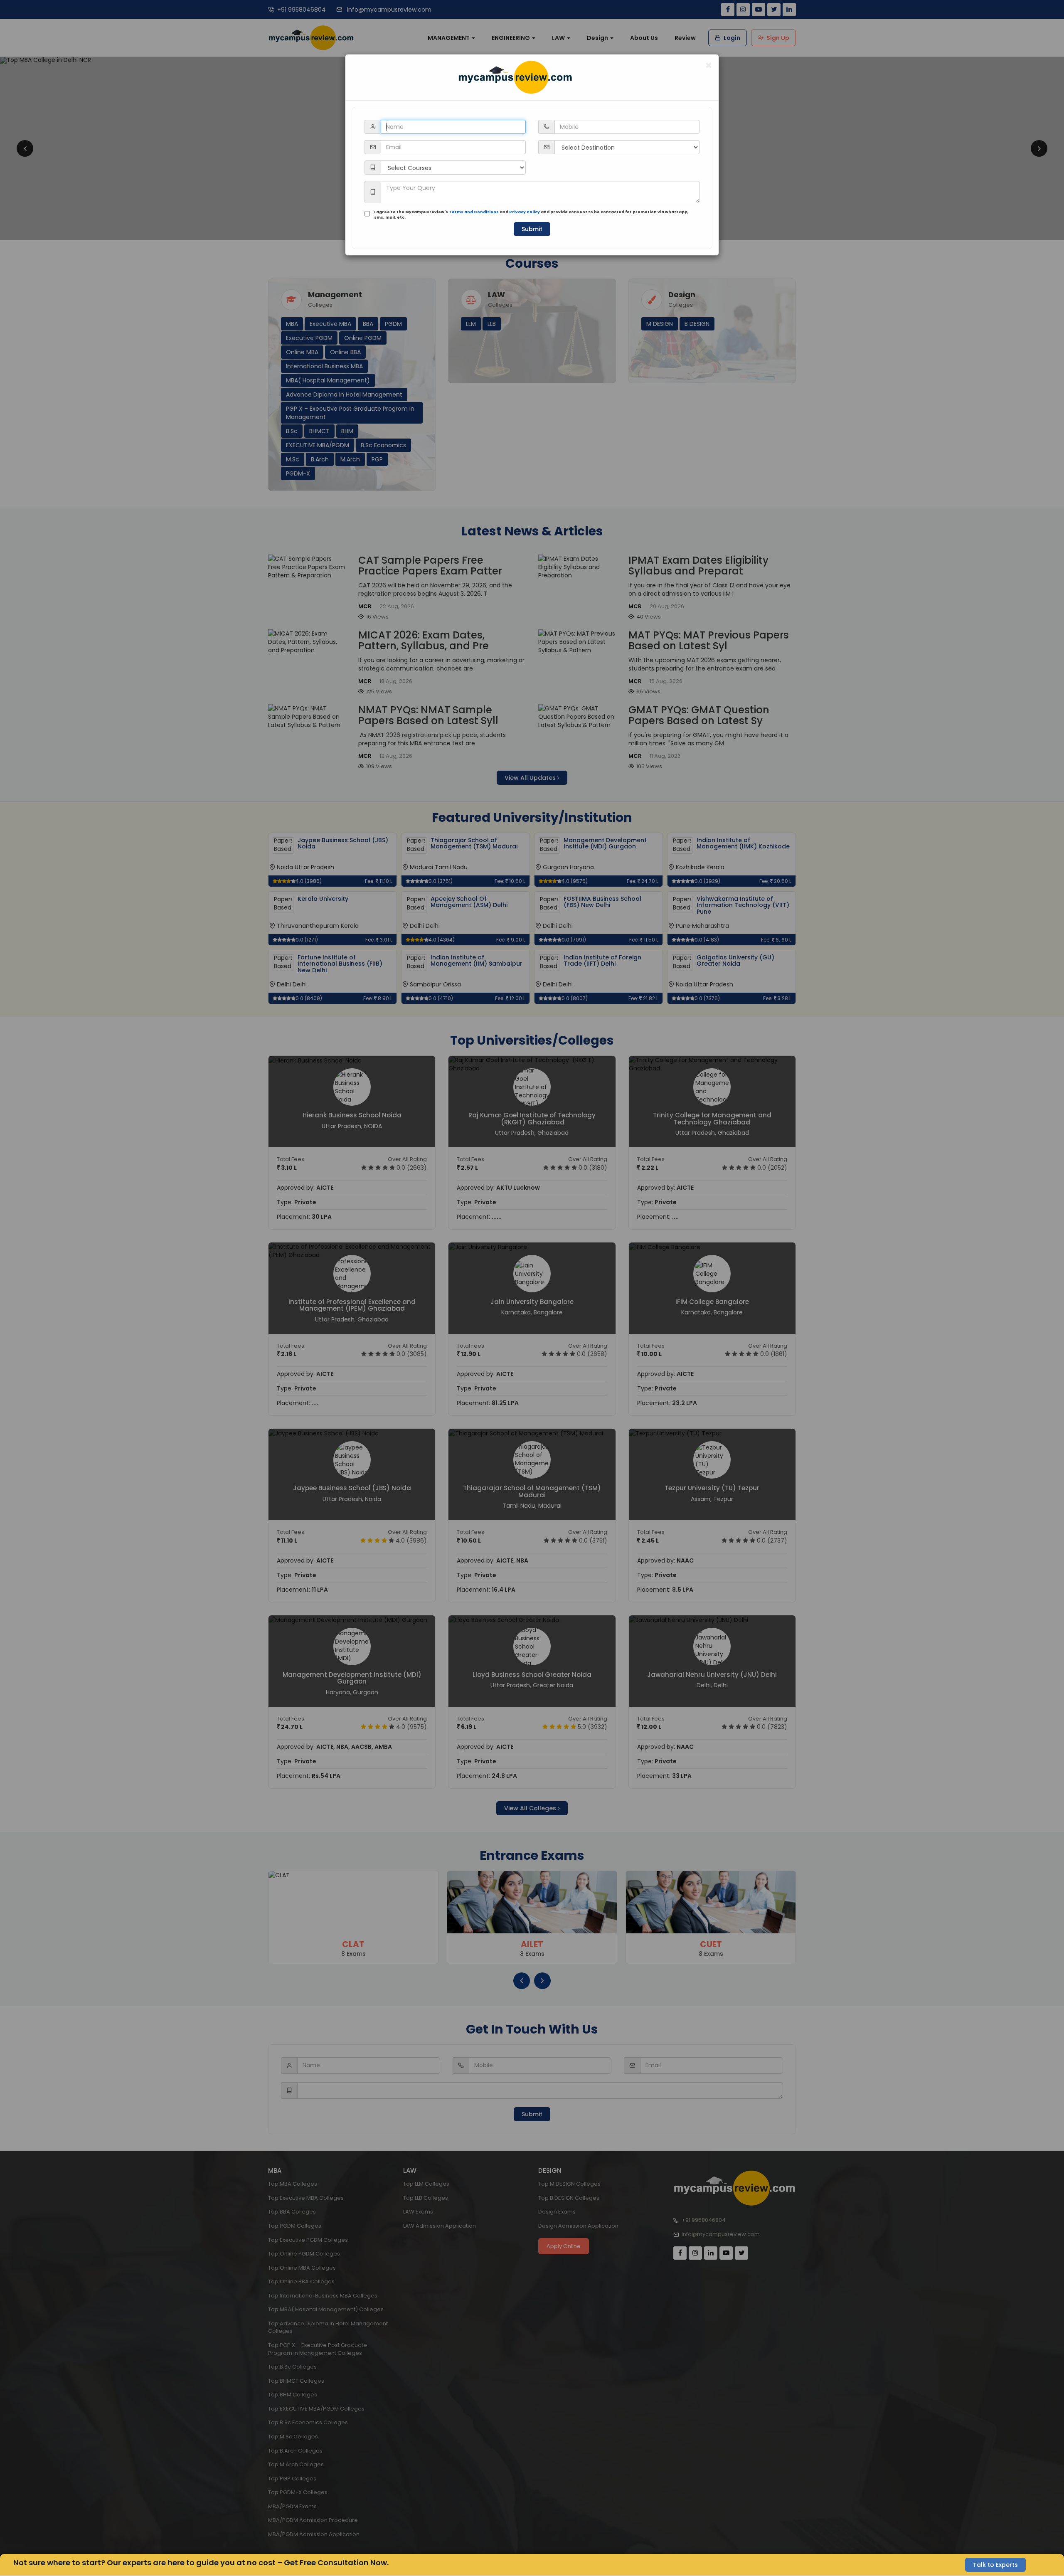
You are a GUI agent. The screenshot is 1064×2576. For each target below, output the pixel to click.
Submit (532, 229)
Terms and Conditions (474, 212)
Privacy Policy (525, 212)
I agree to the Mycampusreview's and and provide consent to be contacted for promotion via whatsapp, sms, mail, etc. (531, 215)
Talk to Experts (995, 2565)
